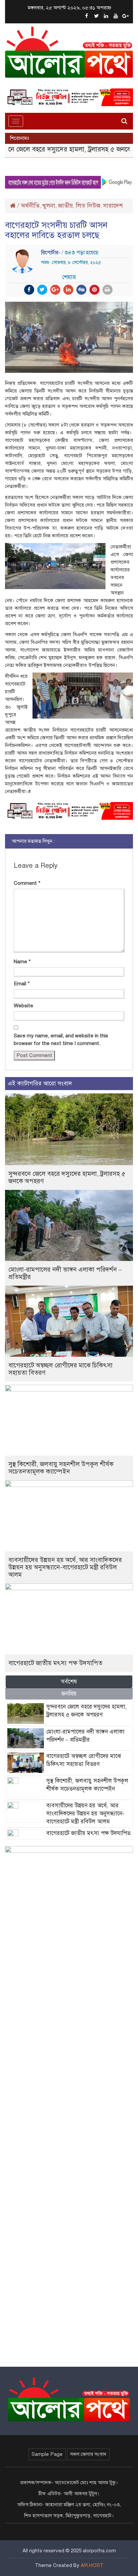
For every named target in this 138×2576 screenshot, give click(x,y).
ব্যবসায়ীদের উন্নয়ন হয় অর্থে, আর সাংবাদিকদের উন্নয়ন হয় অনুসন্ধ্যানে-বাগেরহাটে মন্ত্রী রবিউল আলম (65, 1567)
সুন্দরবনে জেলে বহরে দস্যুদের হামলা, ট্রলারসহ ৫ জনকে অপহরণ (67, 1177)
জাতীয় (65, 206)
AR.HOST (92, 2565)
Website (23, 1006)
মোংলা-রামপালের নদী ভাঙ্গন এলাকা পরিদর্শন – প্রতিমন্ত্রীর (65, 1273)
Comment (27, 883)
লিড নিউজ (88, 206)
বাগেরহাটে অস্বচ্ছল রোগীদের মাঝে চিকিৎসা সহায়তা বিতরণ (60, 1369)
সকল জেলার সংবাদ (88, 2454)
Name (22, 962)
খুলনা (49, 206)
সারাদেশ (113, 206)
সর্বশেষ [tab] (69, 1682)
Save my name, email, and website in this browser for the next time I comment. (61, 1040)
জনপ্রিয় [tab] (69, 1694)
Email (22, 984)
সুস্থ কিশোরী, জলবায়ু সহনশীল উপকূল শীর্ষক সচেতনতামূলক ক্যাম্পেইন (61, 1468)
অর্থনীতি (30, 206)
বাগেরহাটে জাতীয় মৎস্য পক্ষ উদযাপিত (55, 1663)
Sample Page (47, 2454)
